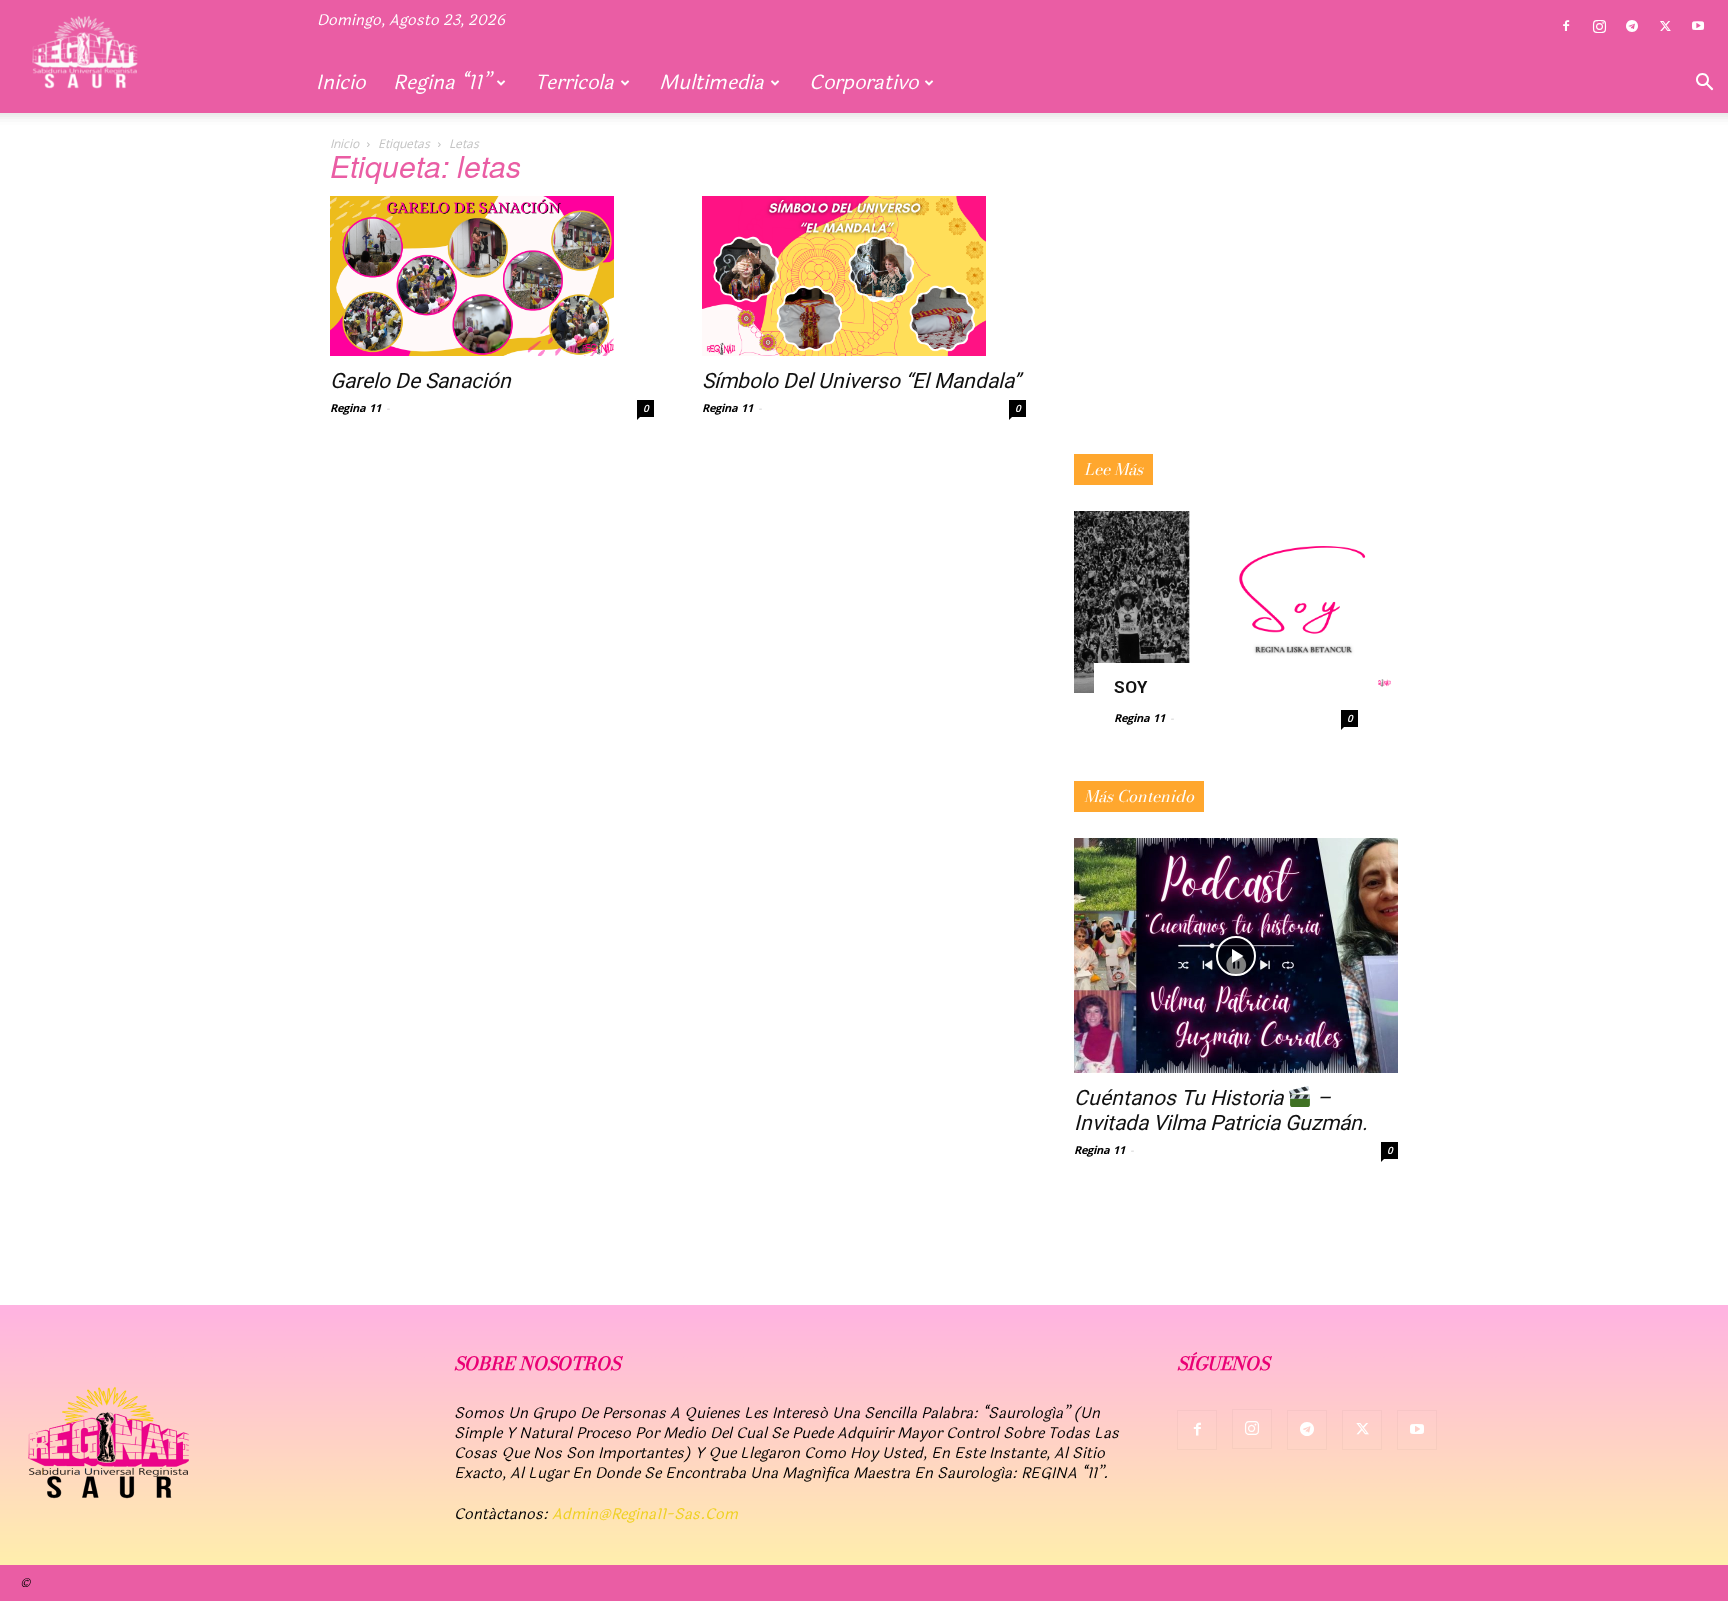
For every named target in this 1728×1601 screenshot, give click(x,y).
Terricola (574, 82)
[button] (1704, 84)
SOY (1130, 687)
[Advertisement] (1236, 319)
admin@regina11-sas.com (645, 1514)
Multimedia (711, 82)
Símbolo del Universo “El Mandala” (861, 381)
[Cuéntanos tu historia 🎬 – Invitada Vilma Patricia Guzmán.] (1236, 955)
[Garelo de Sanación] (492, 276)
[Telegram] (1632, 27)
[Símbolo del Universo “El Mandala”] (864, 276)
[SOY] (1236, 602)
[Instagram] (1599, 27)
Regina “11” (441, 82)
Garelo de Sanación (420, 381)
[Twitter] (1665, 27)
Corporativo (863, 82)
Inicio (340, 82)
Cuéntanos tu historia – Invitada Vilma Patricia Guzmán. (1221, 1110)
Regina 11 (355, 407)
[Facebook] (1566, 27)
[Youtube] (1698, 27)
